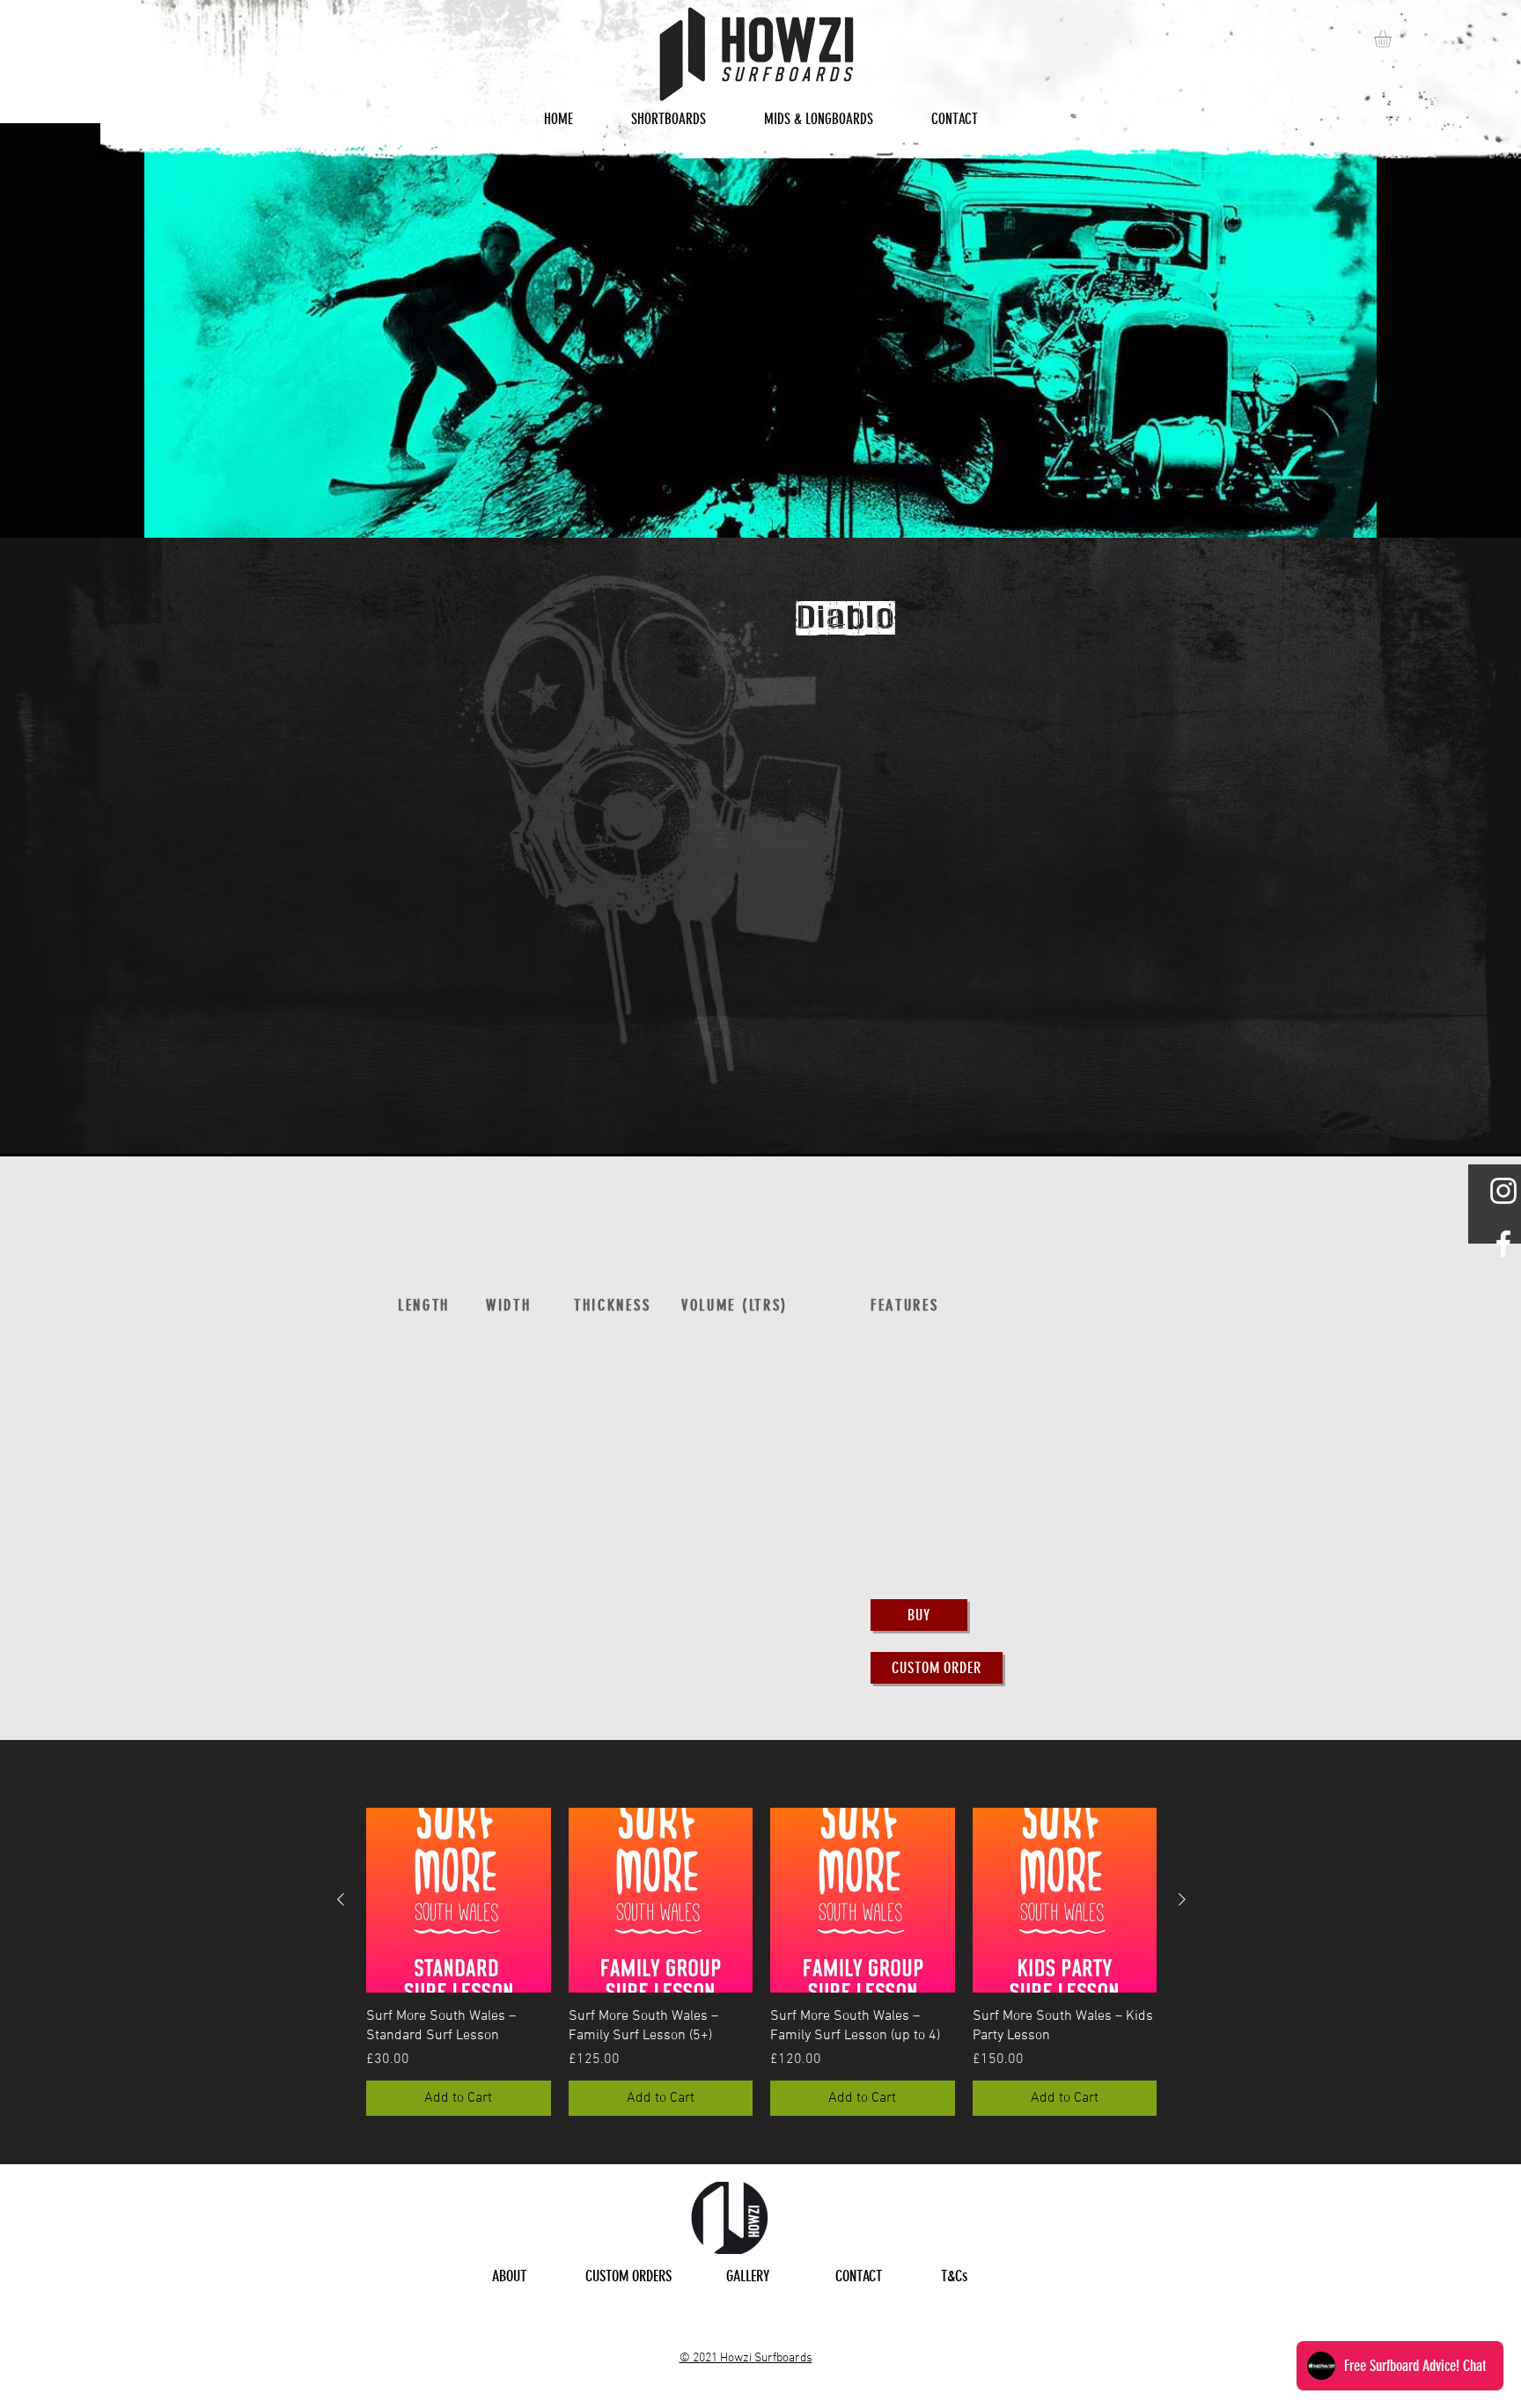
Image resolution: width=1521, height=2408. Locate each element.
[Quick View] (459, 1900)
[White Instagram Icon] (1503, 1191)
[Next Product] (1182, 1899)
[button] (1393, 39)
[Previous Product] (341, 1899)
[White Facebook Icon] (1503, 1244)
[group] (761, 1962)
